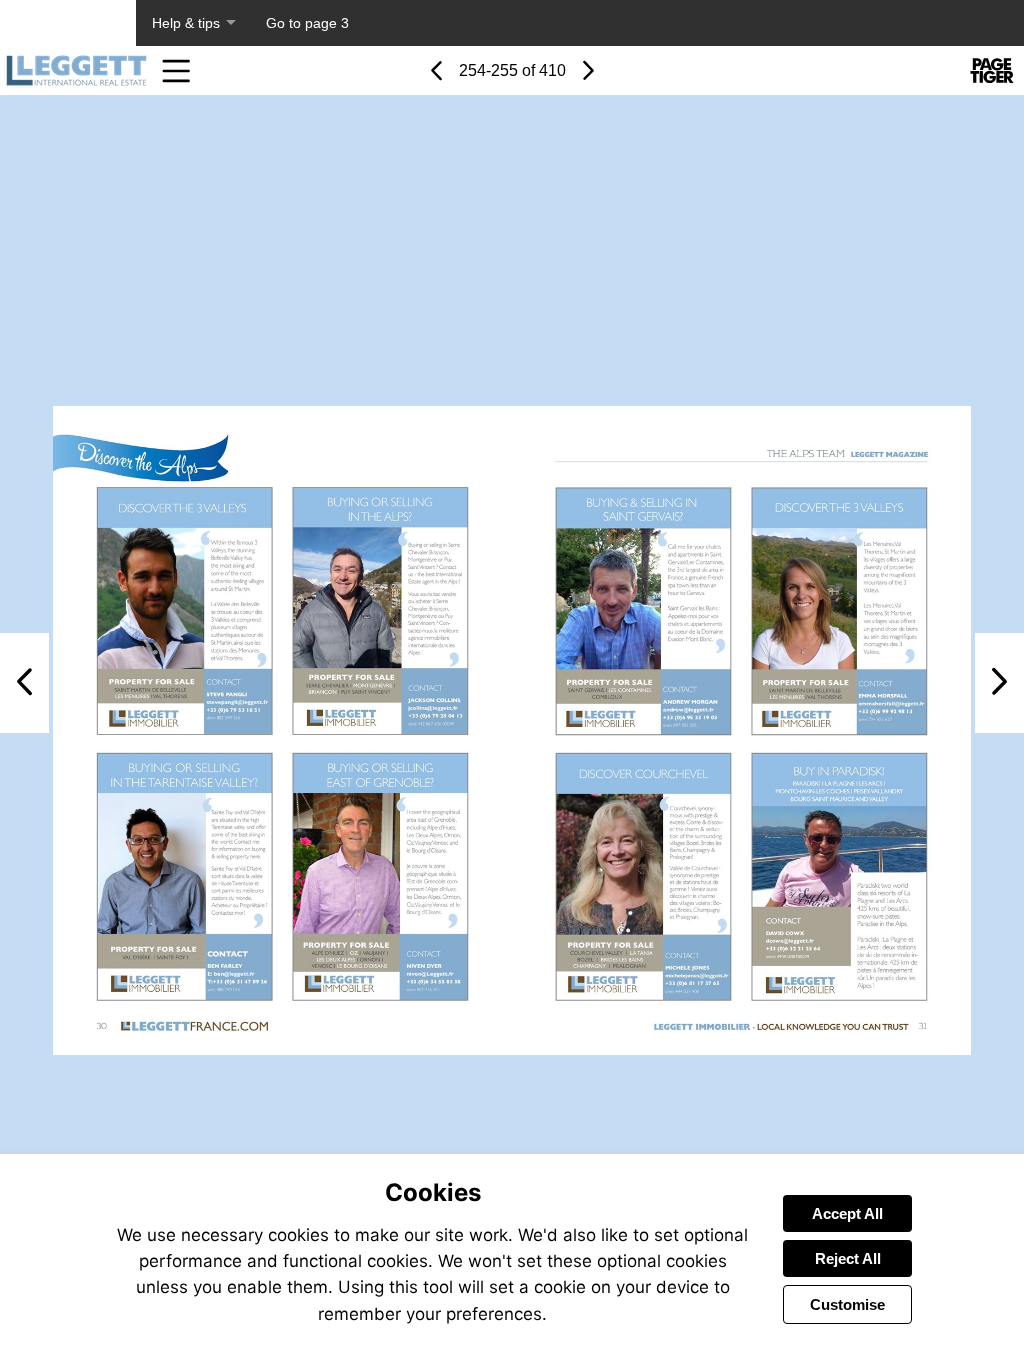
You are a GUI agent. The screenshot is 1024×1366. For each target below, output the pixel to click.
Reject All (848, 1258)
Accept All (847, 1213)
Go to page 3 (307, 23)
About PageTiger (68, 23)
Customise (847, 1304)
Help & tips (186, 23)
